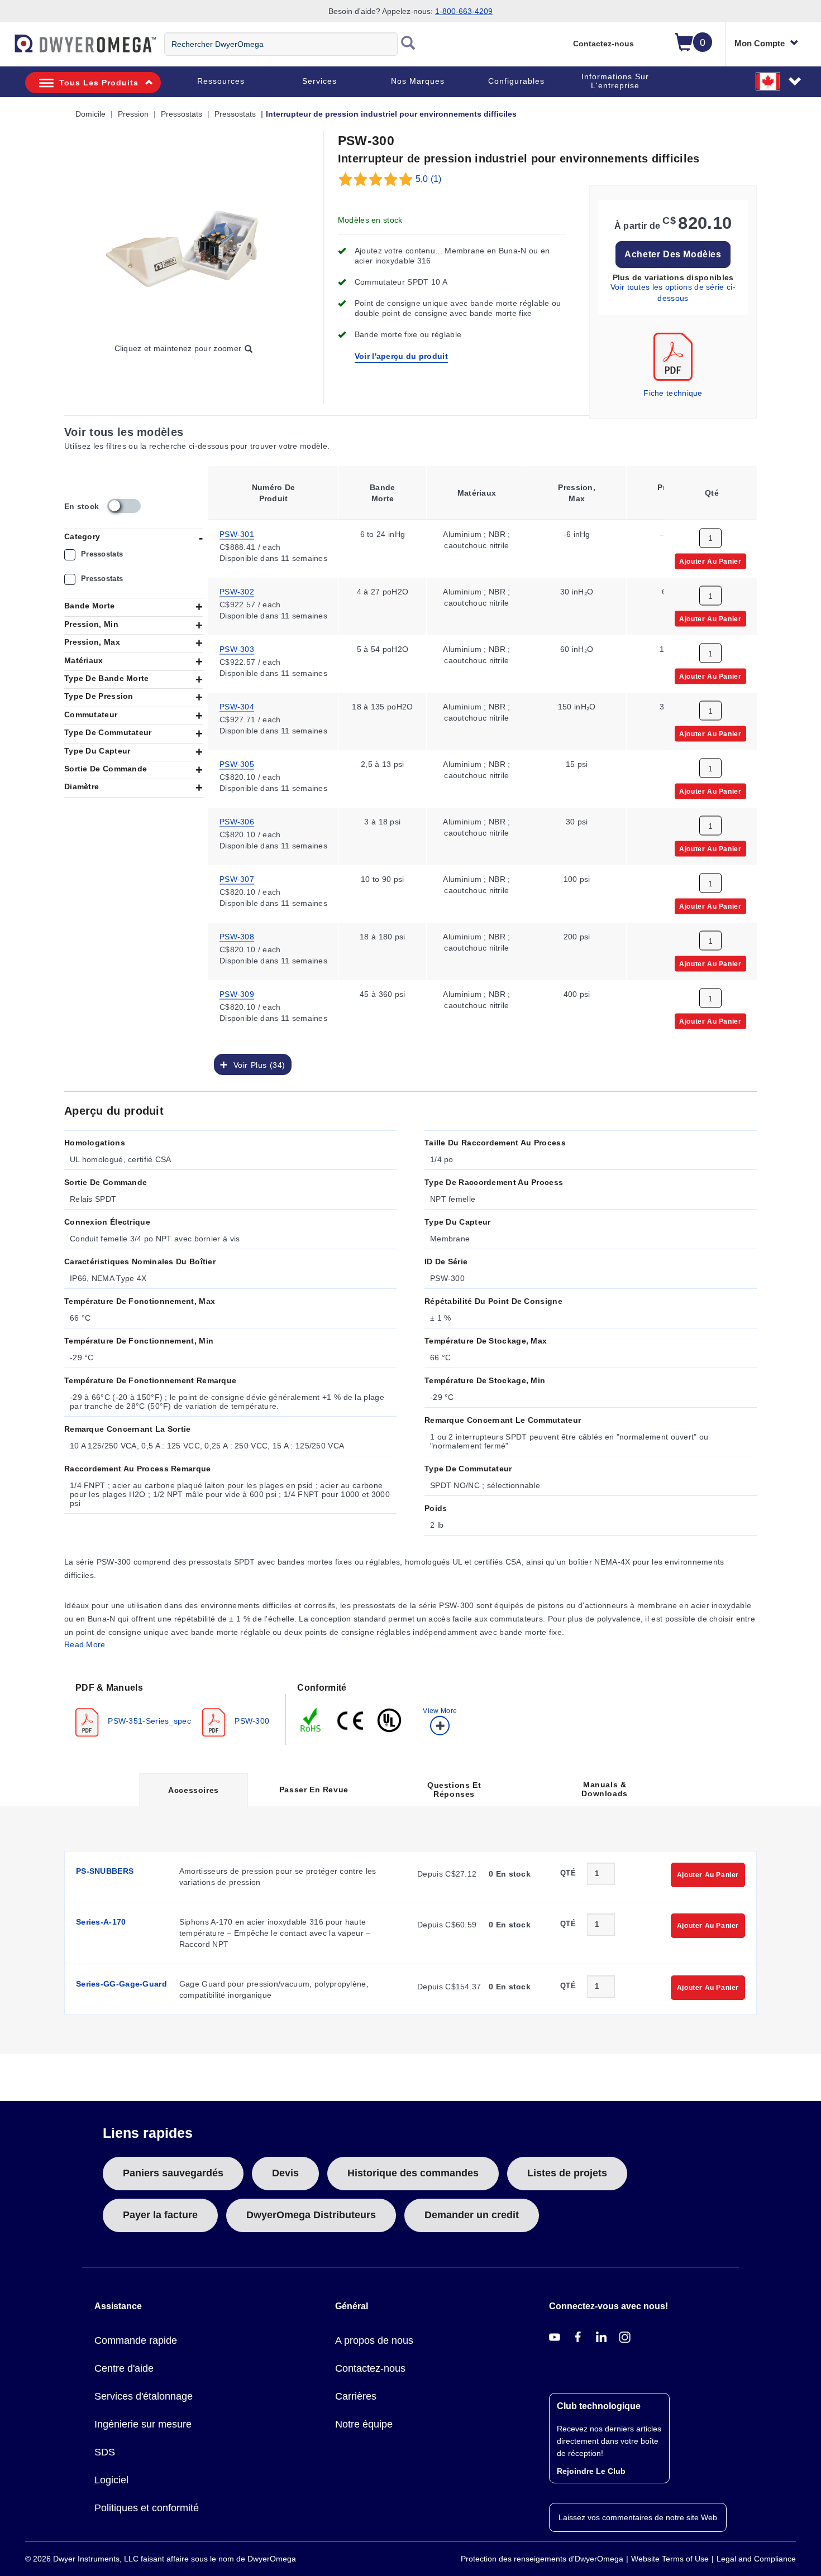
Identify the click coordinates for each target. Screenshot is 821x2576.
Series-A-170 (101, 1922)
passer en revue (314, 1790)
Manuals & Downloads (604, 1789)
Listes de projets (567, 2173)
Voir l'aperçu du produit (401, 356)
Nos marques (418, 81)
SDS (105, 2452)
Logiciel (111, 2480)
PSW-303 (237, 648)
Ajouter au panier (710, 560)
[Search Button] (408, 44)
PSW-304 (237, 706)
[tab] (175, 1709)
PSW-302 (237, 591)
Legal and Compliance (756, 2559)
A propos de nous (374, 2340)
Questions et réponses (454, 1790)
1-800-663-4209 (464, 11)
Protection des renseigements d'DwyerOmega (542, 2559)
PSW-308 (237, 936)
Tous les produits (99, 83)
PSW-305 (237, 763)
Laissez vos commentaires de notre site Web (638, 2517)
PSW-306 (237, 821)
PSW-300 (251, 1720)
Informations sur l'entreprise (615, 81)
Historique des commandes (413, 2173)
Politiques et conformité (147, 2508)
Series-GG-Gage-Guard (121, 1984)
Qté (568, 1873)
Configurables (516, 81)
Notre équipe (364, 2424)
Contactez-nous (603, 44)
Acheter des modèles (673, 254)
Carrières (356, 2396)
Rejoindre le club (591, 2471)
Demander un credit (472, 2215)
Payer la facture (160, 2215)
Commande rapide (136, 2340)
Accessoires (193, 1796)
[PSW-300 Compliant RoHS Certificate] (311, 1719)
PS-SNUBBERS (105, 1871)
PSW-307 (237, 878)
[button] (779, 81)
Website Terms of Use (670, 2559)
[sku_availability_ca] (124, 506)
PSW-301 (237, 533)
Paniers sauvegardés (173, 2173)
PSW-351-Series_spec (148, 1720)
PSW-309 (237, 993)
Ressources (221, 81)
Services (319, 81)
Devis (285, 2173)
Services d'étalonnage (144, 2396)
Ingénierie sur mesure (143, 2424)
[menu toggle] (6, 49)
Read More (85, 1644)
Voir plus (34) (257, 1064)
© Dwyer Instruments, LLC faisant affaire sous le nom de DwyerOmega (161, 2559)
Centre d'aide (124, 2368)
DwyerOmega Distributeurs (311, 2215)
